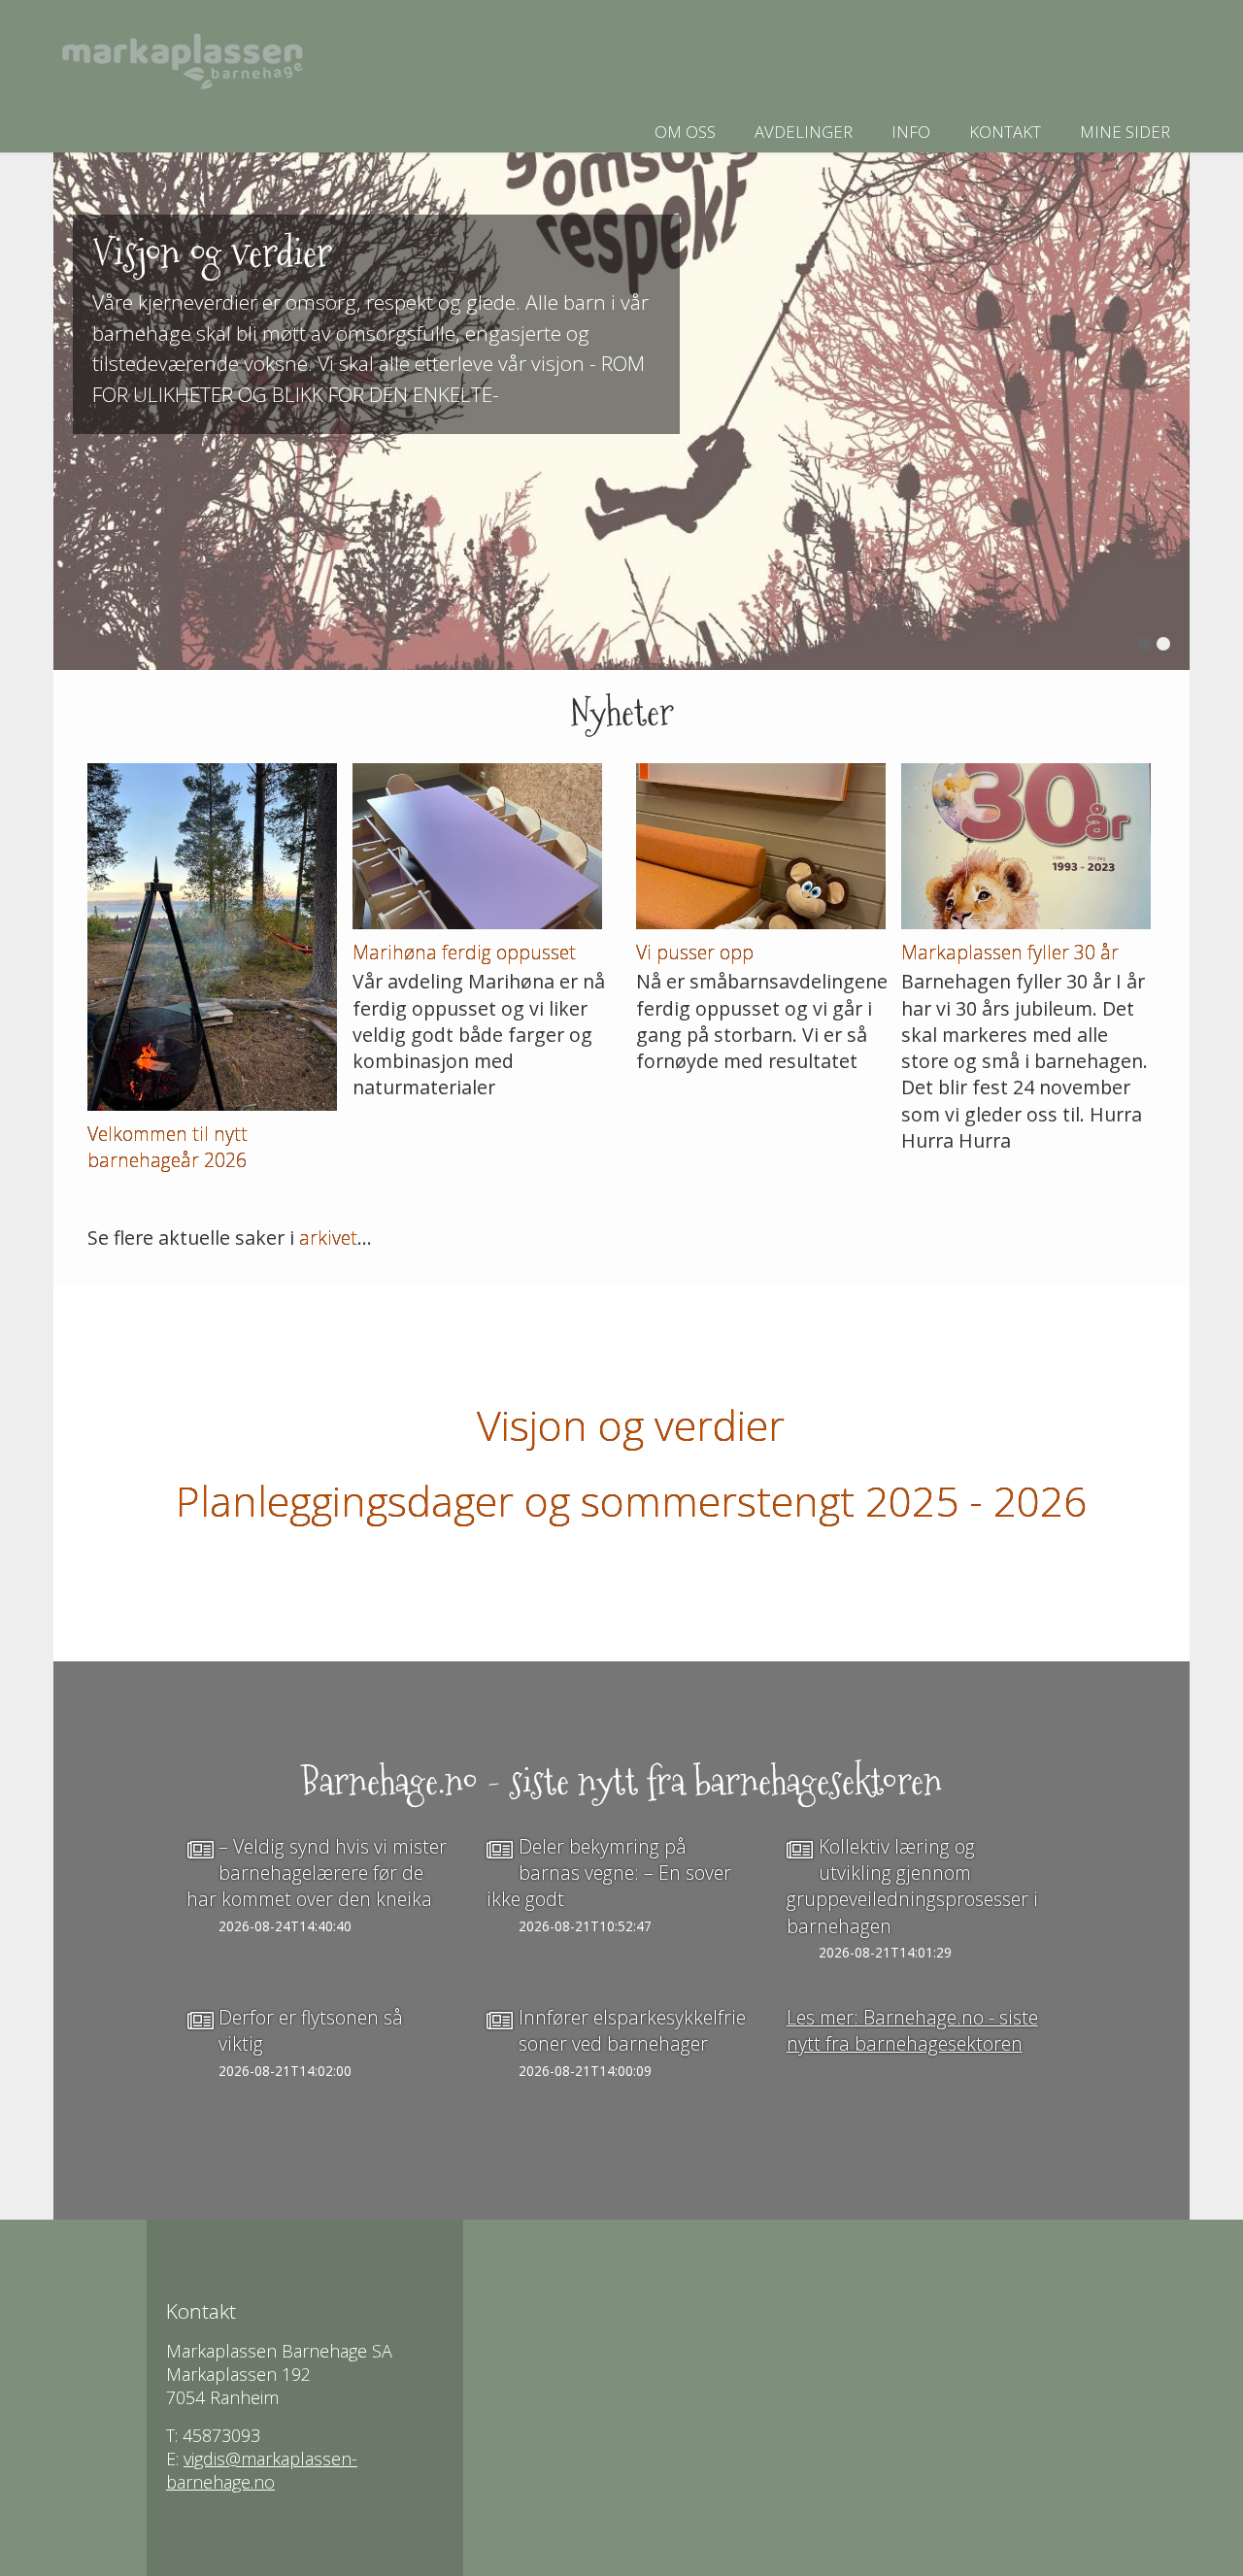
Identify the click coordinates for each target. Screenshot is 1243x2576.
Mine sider (1125, 132)
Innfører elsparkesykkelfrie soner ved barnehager (632, 2030)
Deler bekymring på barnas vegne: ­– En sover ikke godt (609, 1873)
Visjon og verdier (631, 1425)
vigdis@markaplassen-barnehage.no (262, 2470)
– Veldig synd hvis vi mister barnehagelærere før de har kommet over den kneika (317, 1873)
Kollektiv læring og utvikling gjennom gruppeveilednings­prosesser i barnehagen (912, 1886)
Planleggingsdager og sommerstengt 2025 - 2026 (631, 1501)
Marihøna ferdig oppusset (464, 952)
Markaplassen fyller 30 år (1010, 952)
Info (911, 132)
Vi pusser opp (695, 952)
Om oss (685, 132)
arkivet (328, 1238)
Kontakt (1005, 132)
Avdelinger (804, 132)
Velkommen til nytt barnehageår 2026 (168, 1147)
